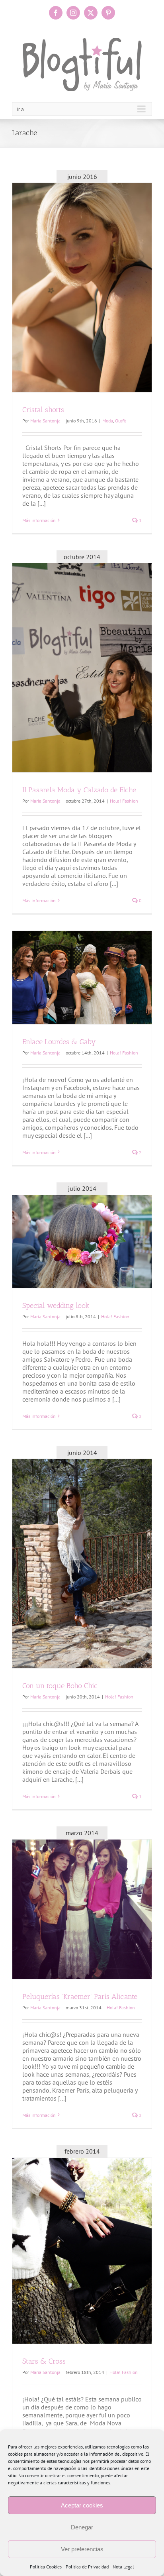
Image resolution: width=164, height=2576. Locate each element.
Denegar (82, 2527)
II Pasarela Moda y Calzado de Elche (79, 790)
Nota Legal (123, 2567)
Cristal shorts (43, 410)
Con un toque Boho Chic (60, 1686)
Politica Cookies (46, 2567)
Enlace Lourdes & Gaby (59, 1042)
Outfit (121, 421)
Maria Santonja (45, 421)
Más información (39, 520)
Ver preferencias (82, 2549)
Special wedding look (56, 1306)
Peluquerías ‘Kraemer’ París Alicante (80, 1997)
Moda (108, 421)
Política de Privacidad (87, 2567)
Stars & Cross (44, 2361)
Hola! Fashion (124, 801)
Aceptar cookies (82, 2505)
